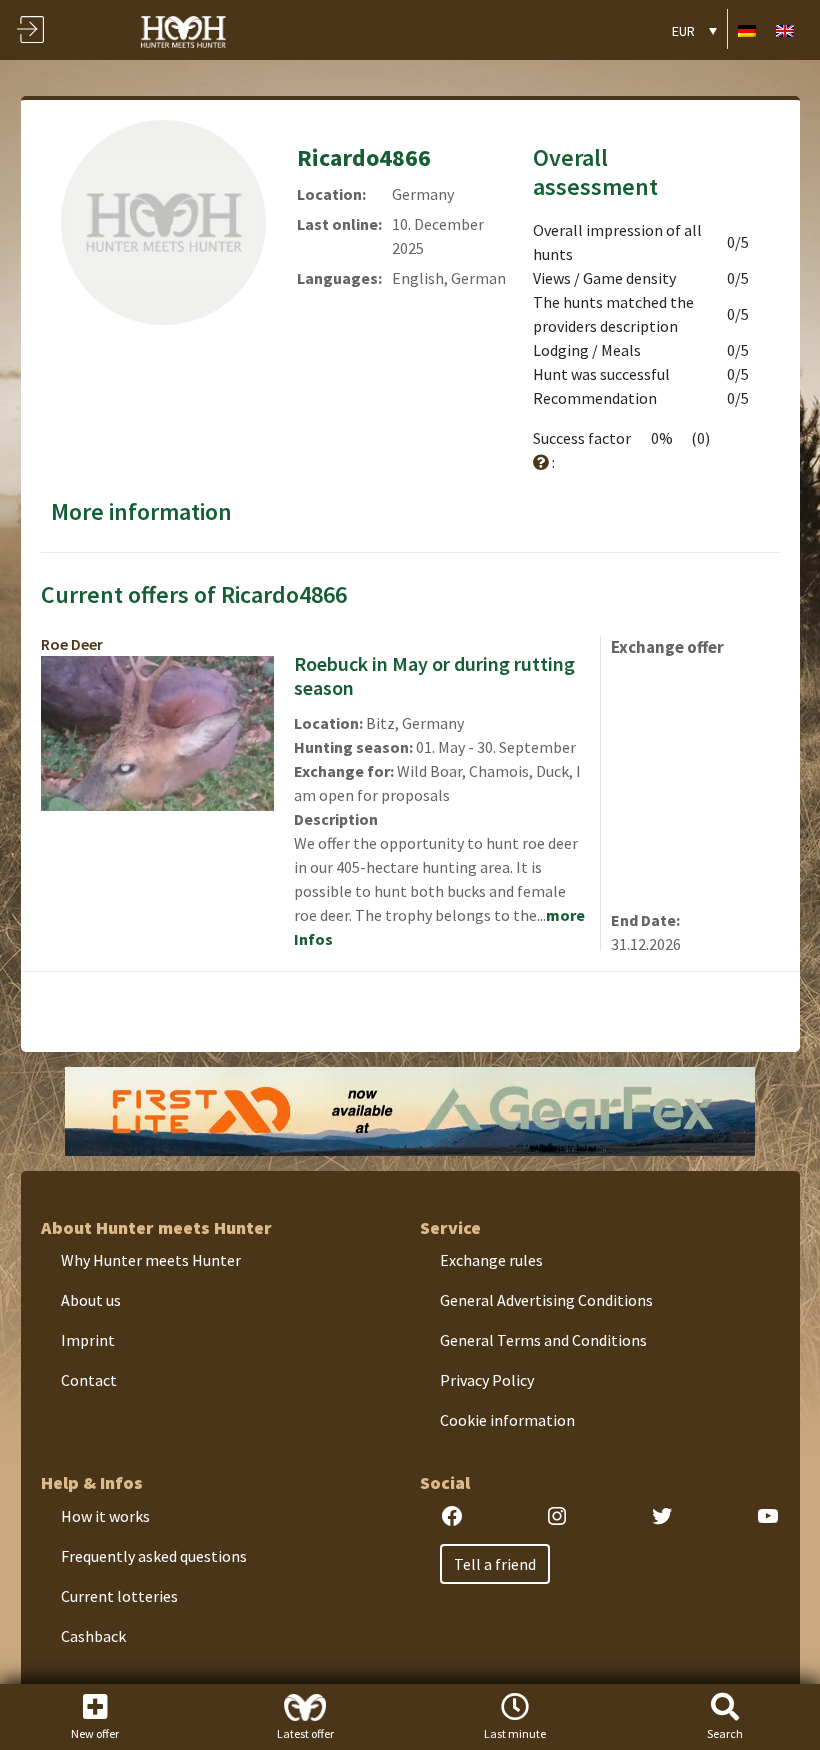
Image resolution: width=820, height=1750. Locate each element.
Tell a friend (495, 1564)
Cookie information (507, 1420)
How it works (105, 1516)
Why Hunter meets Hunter (151, 1260)
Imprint (88, 1340)
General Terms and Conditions (543, 1340)
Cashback (93, 1636)
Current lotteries (119, 1596)
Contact (89, 1380)
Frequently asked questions (154, 1556)
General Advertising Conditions (546, 1300)
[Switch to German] (747, 29)
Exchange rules (491, 1260)
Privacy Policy (487, 1380)
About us (91, 1300)
